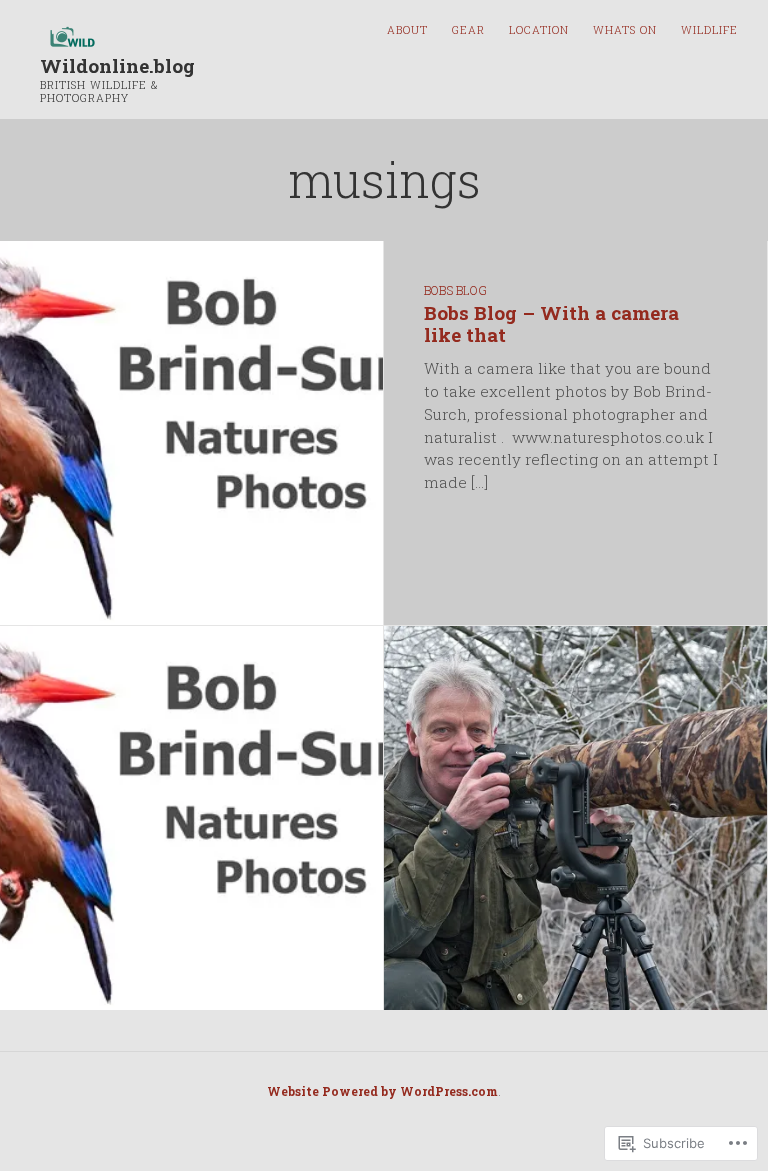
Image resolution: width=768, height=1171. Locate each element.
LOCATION (539, 30)
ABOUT (407, 30)
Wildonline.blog (117, 65)
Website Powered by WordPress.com (382, 1091)
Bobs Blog (455, 290)
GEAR (468, 30)
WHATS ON (625, 30)
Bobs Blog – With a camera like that (551, 324)
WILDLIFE (709, 30)
